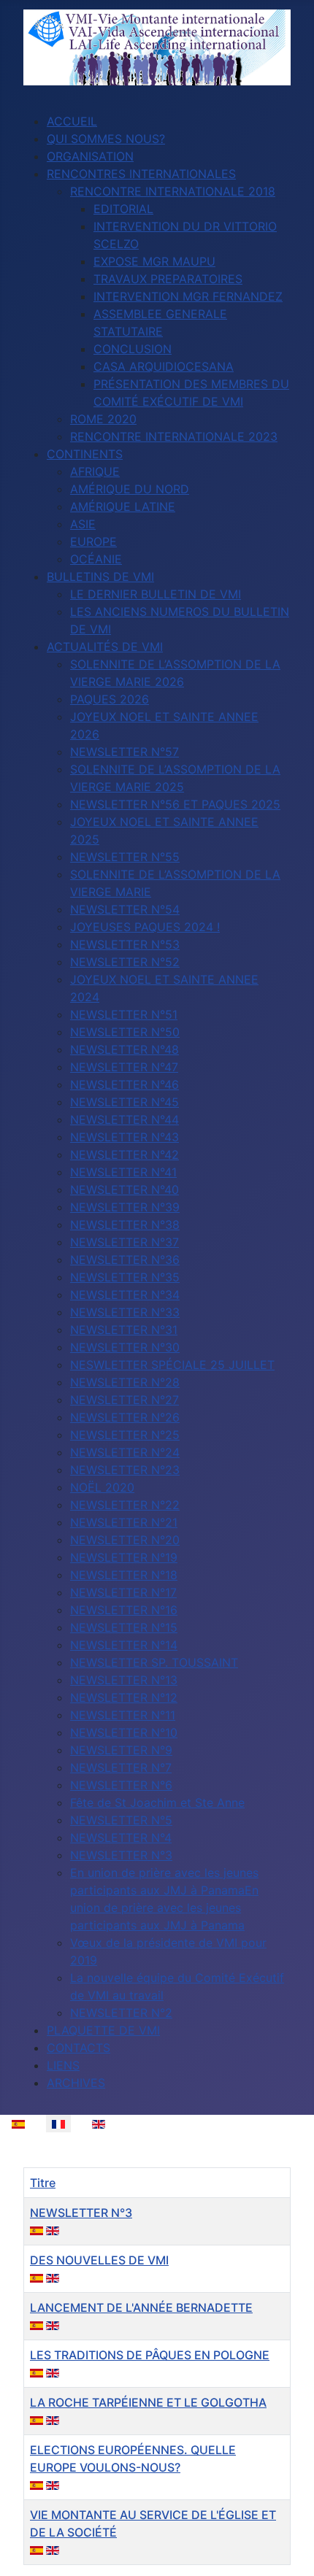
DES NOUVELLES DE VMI (99, 2260)
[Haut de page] (288, 2549)
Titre (43, 2183)
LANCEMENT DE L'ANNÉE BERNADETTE (141, 2307)
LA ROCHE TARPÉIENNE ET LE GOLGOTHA (148, 2402)
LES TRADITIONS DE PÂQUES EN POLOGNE (150, 2355)
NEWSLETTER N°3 (81, 2213)
